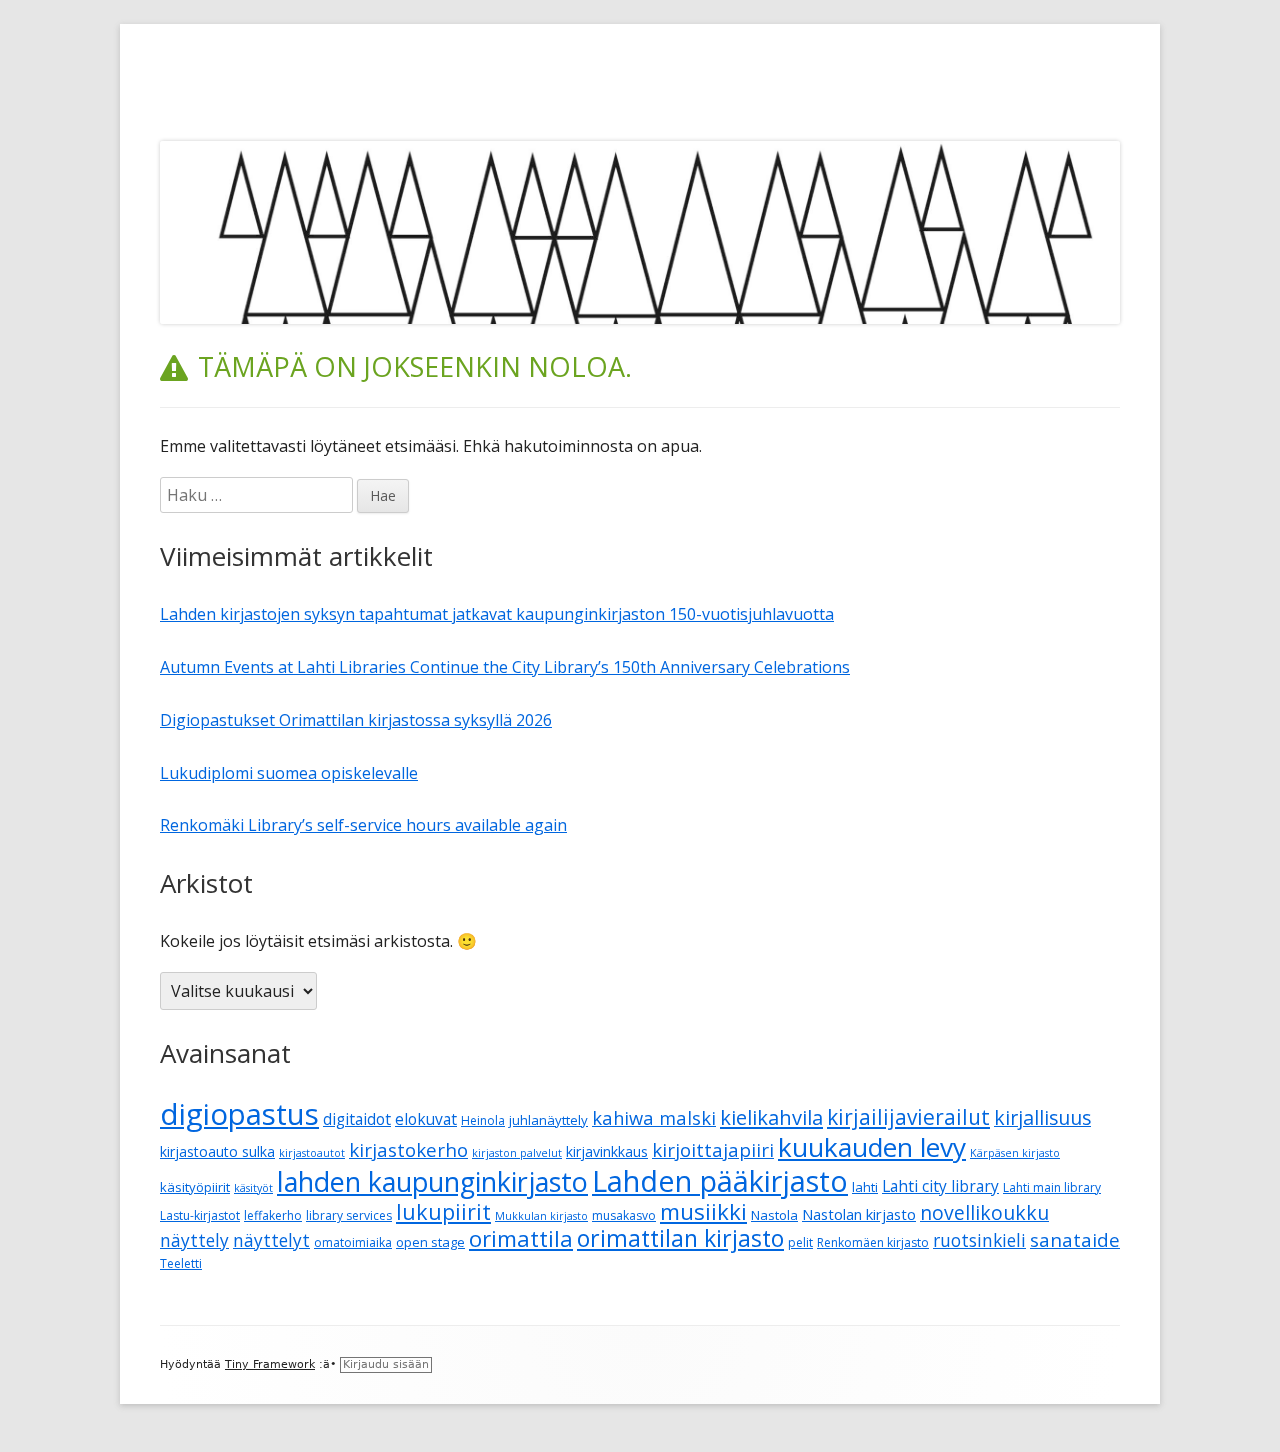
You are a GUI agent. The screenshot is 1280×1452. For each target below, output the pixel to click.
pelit (800, 1242)
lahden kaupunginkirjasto (432, 1181)
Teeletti (181, 1263)
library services (349, 1215)
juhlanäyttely (548, 1120)
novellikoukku (984, 1212)
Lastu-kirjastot (200, 1215)
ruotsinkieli (979, 1240)
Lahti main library (1052, 1187)
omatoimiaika (353, 1242)
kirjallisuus (1042, 1117)
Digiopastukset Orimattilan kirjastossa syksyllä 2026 (356, 720)
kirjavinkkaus (607, 1151)
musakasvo (624, 1215)
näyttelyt (271, 1240)
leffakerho (273, 1215)
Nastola (774, 1215)
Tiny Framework (270, 1364)
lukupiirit (443, 1211)
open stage (430, 1242)
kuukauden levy (872, 1147)
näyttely (194, 1240)
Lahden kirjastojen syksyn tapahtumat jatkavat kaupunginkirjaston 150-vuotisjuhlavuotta (497, 614)
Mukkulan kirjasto (541, 1216)
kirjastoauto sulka (217, 1151)
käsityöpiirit (195, 1187)
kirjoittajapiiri (713, 1149)
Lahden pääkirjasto (720, 1180)
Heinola (483, 1120)
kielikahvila (771, 1117)
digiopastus (239, 1114)
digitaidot (357, 1119)
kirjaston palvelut (517, 1153)
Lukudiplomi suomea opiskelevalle (289, 773)
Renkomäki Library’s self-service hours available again (363, 825)
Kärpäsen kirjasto (1015, 1153)
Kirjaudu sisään (386, 1364)
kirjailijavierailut (908, 1117)
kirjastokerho (408, 1149)
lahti (865, 1187)
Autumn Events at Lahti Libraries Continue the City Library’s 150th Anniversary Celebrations (505, 667)
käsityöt (253, 1188)
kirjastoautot (312, 1153)
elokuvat (426, 1119)
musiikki (703, 1211)
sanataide (1075, 1240)
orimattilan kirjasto (680, 1238)
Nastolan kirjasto (859, 1214)
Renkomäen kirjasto (873, 1242)
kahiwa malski (654, 1117)
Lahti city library (940, 1186)
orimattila (521, 1238)
